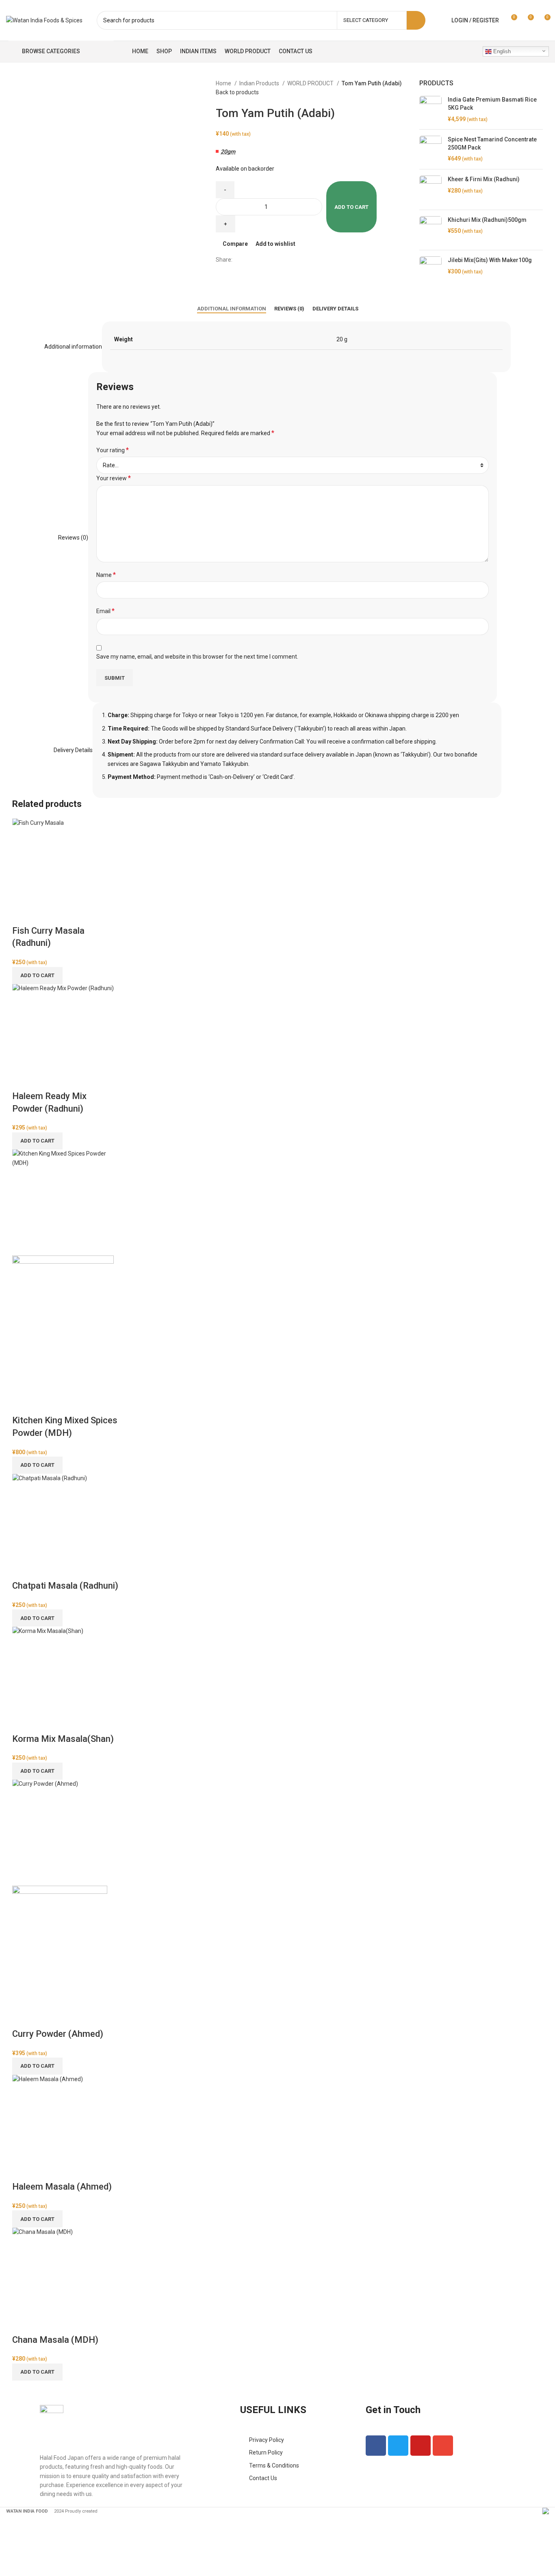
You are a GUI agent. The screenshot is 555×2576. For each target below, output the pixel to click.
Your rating (113, 450)
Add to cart (351, 207)
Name (106, 575)
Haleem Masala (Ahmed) (62, 2187)
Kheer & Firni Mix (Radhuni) (484, 179)
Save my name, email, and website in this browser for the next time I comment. (197, 657)
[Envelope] (443, 2446)
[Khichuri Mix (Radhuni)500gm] (430, 230)
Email (105, 611)
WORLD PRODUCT (311, 83)
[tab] (232, 309)
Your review (114, 478)
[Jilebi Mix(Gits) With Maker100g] (430, 272)
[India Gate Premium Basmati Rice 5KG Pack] (430, 110)
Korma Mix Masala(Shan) (63, 1739)
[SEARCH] (416, 20)
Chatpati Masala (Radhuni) (65, 1586)
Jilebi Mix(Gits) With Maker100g (490, 260)
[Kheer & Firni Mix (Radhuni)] (430, 190)
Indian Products (260, 83)
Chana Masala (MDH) (55, 2340)
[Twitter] (398, 2446)
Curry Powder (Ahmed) (58, 2034)
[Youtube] (421, 2446)
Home (224, 83)
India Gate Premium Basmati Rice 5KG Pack (492, 104)
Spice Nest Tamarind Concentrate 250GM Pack (492, 143)
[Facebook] (376, 2446)
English (501, 51)
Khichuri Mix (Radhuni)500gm (487, 220)
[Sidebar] (10, 2524)
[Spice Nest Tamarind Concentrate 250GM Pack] (430, 149)
